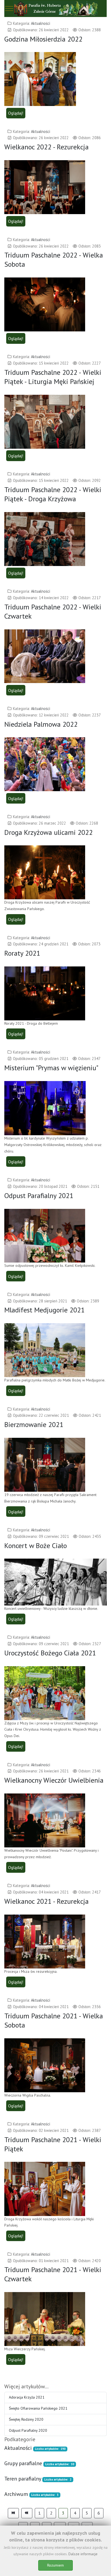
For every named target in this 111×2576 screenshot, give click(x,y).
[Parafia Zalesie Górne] (55, 8)
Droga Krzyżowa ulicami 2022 (48, 832)
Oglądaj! (16, 113)
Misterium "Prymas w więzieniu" (51, 1068)
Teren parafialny (23, 2479)
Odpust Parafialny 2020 (28, 2430)
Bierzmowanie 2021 (34, 1424)
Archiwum (16, 2494)
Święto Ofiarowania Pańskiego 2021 (38, 2408)
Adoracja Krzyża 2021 (27, 2397)
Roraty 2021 (22, 953)
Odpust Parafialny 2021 (39, 1196)
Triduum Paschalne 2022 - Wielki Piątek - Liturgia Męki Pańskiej (53, 377)
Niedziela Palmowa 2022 (41, 724)
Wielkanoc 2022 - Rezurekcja (46, 147)
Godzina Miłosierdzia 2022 (43, 39)
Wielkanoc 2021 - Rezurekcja (46, 1901)
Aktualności (41, 23)
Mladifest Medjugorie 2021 (44, 1310)
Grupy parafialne (23, 2463)
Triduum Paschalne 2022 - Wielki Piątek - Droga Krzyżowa (53, 494)
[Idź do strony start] (13, 2513)
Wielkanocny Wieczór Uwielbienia (54, 1780)
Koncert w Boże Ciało (36, 1546)
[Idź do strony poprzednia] (27, 2513)
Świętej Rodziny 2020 (26, 2419)
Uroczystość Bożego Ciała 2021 (50, 1653)
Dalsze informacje (83, 2554)
